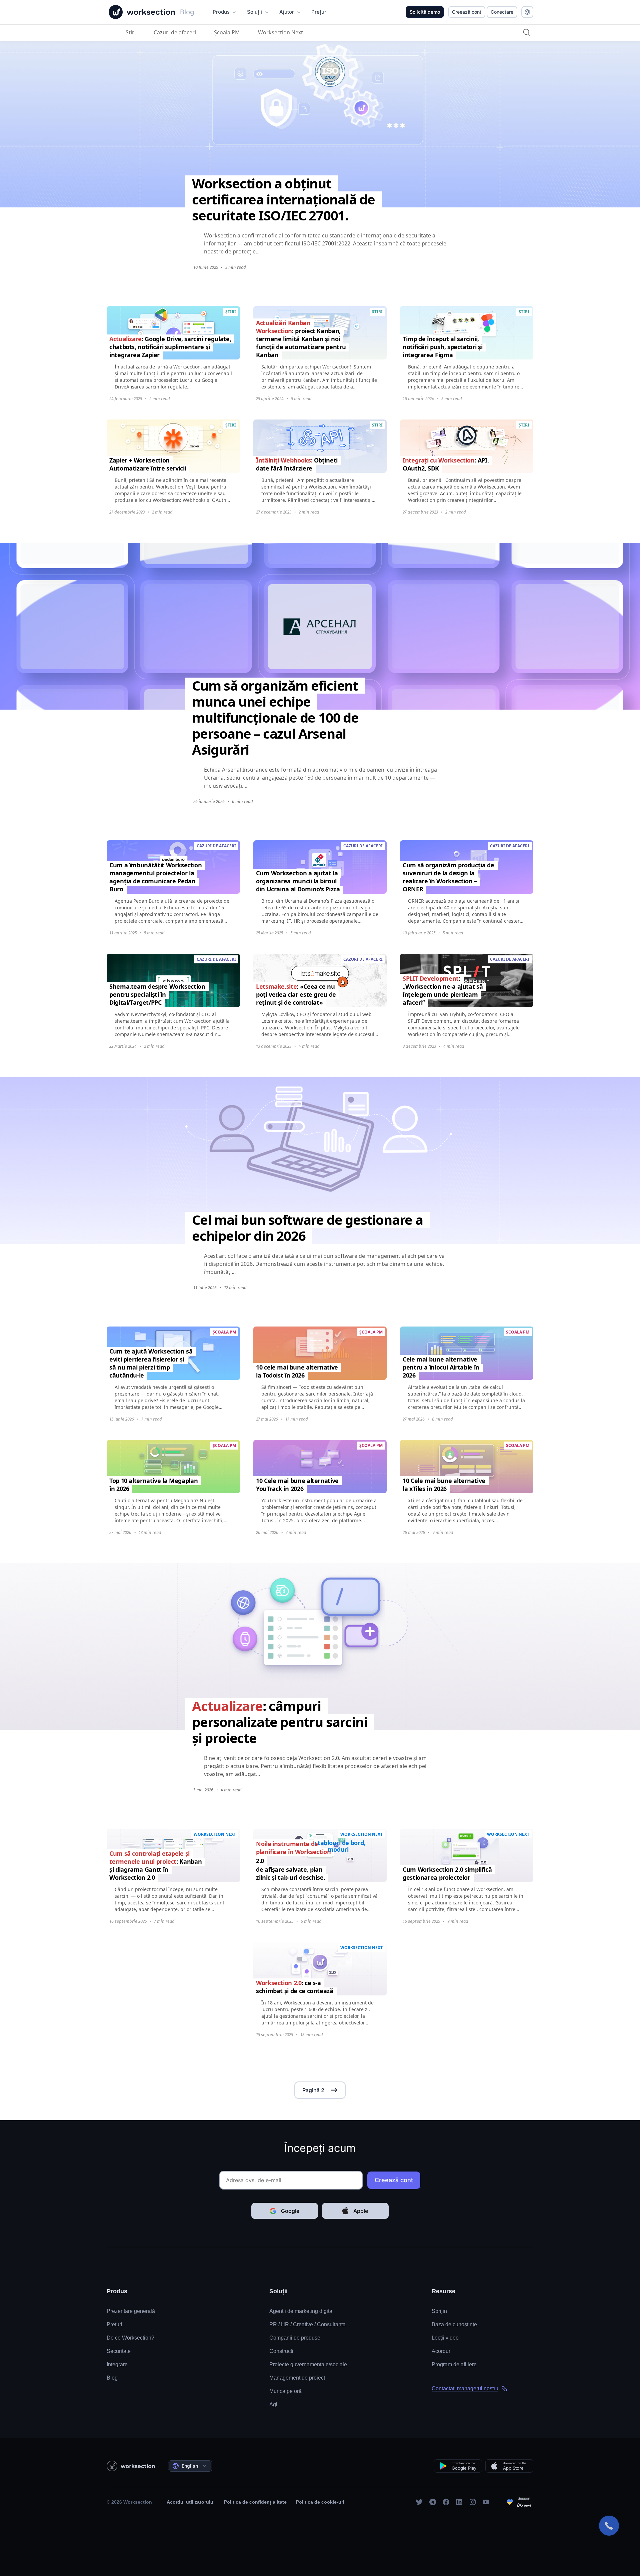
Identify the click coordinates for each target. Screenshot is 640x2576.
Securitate (119, 2351)
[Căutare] (527, 32)
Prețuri (114, 2324)
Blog (112, 2378)
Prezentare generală (131, 2311)
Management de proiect (297, 2378)
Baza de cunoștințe (454, 2324)
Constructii (282, 2351)
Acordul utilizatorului (191, 2502)
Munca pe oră (285, 2391)
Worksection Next (280, 32)
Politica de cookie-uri (320, 2502)
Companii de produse (295, 2338)
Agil (274, 2404)
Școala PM (227, 32)
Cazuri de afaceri (175, 32)
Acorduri (442, 2351)
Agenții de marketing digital (301, 2311)
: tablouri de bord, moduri (340, 1846)
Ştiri (131, 32)
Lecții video (445, 2338)
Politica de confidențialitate (255, 2502)
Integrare (117, 2364)
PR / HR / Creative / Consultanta (307, 2324)
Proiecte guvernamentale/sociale (308, 2364)
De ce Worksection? (130, 2338)
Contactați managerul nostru (465, 2388)
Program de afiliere (454, 2364)
